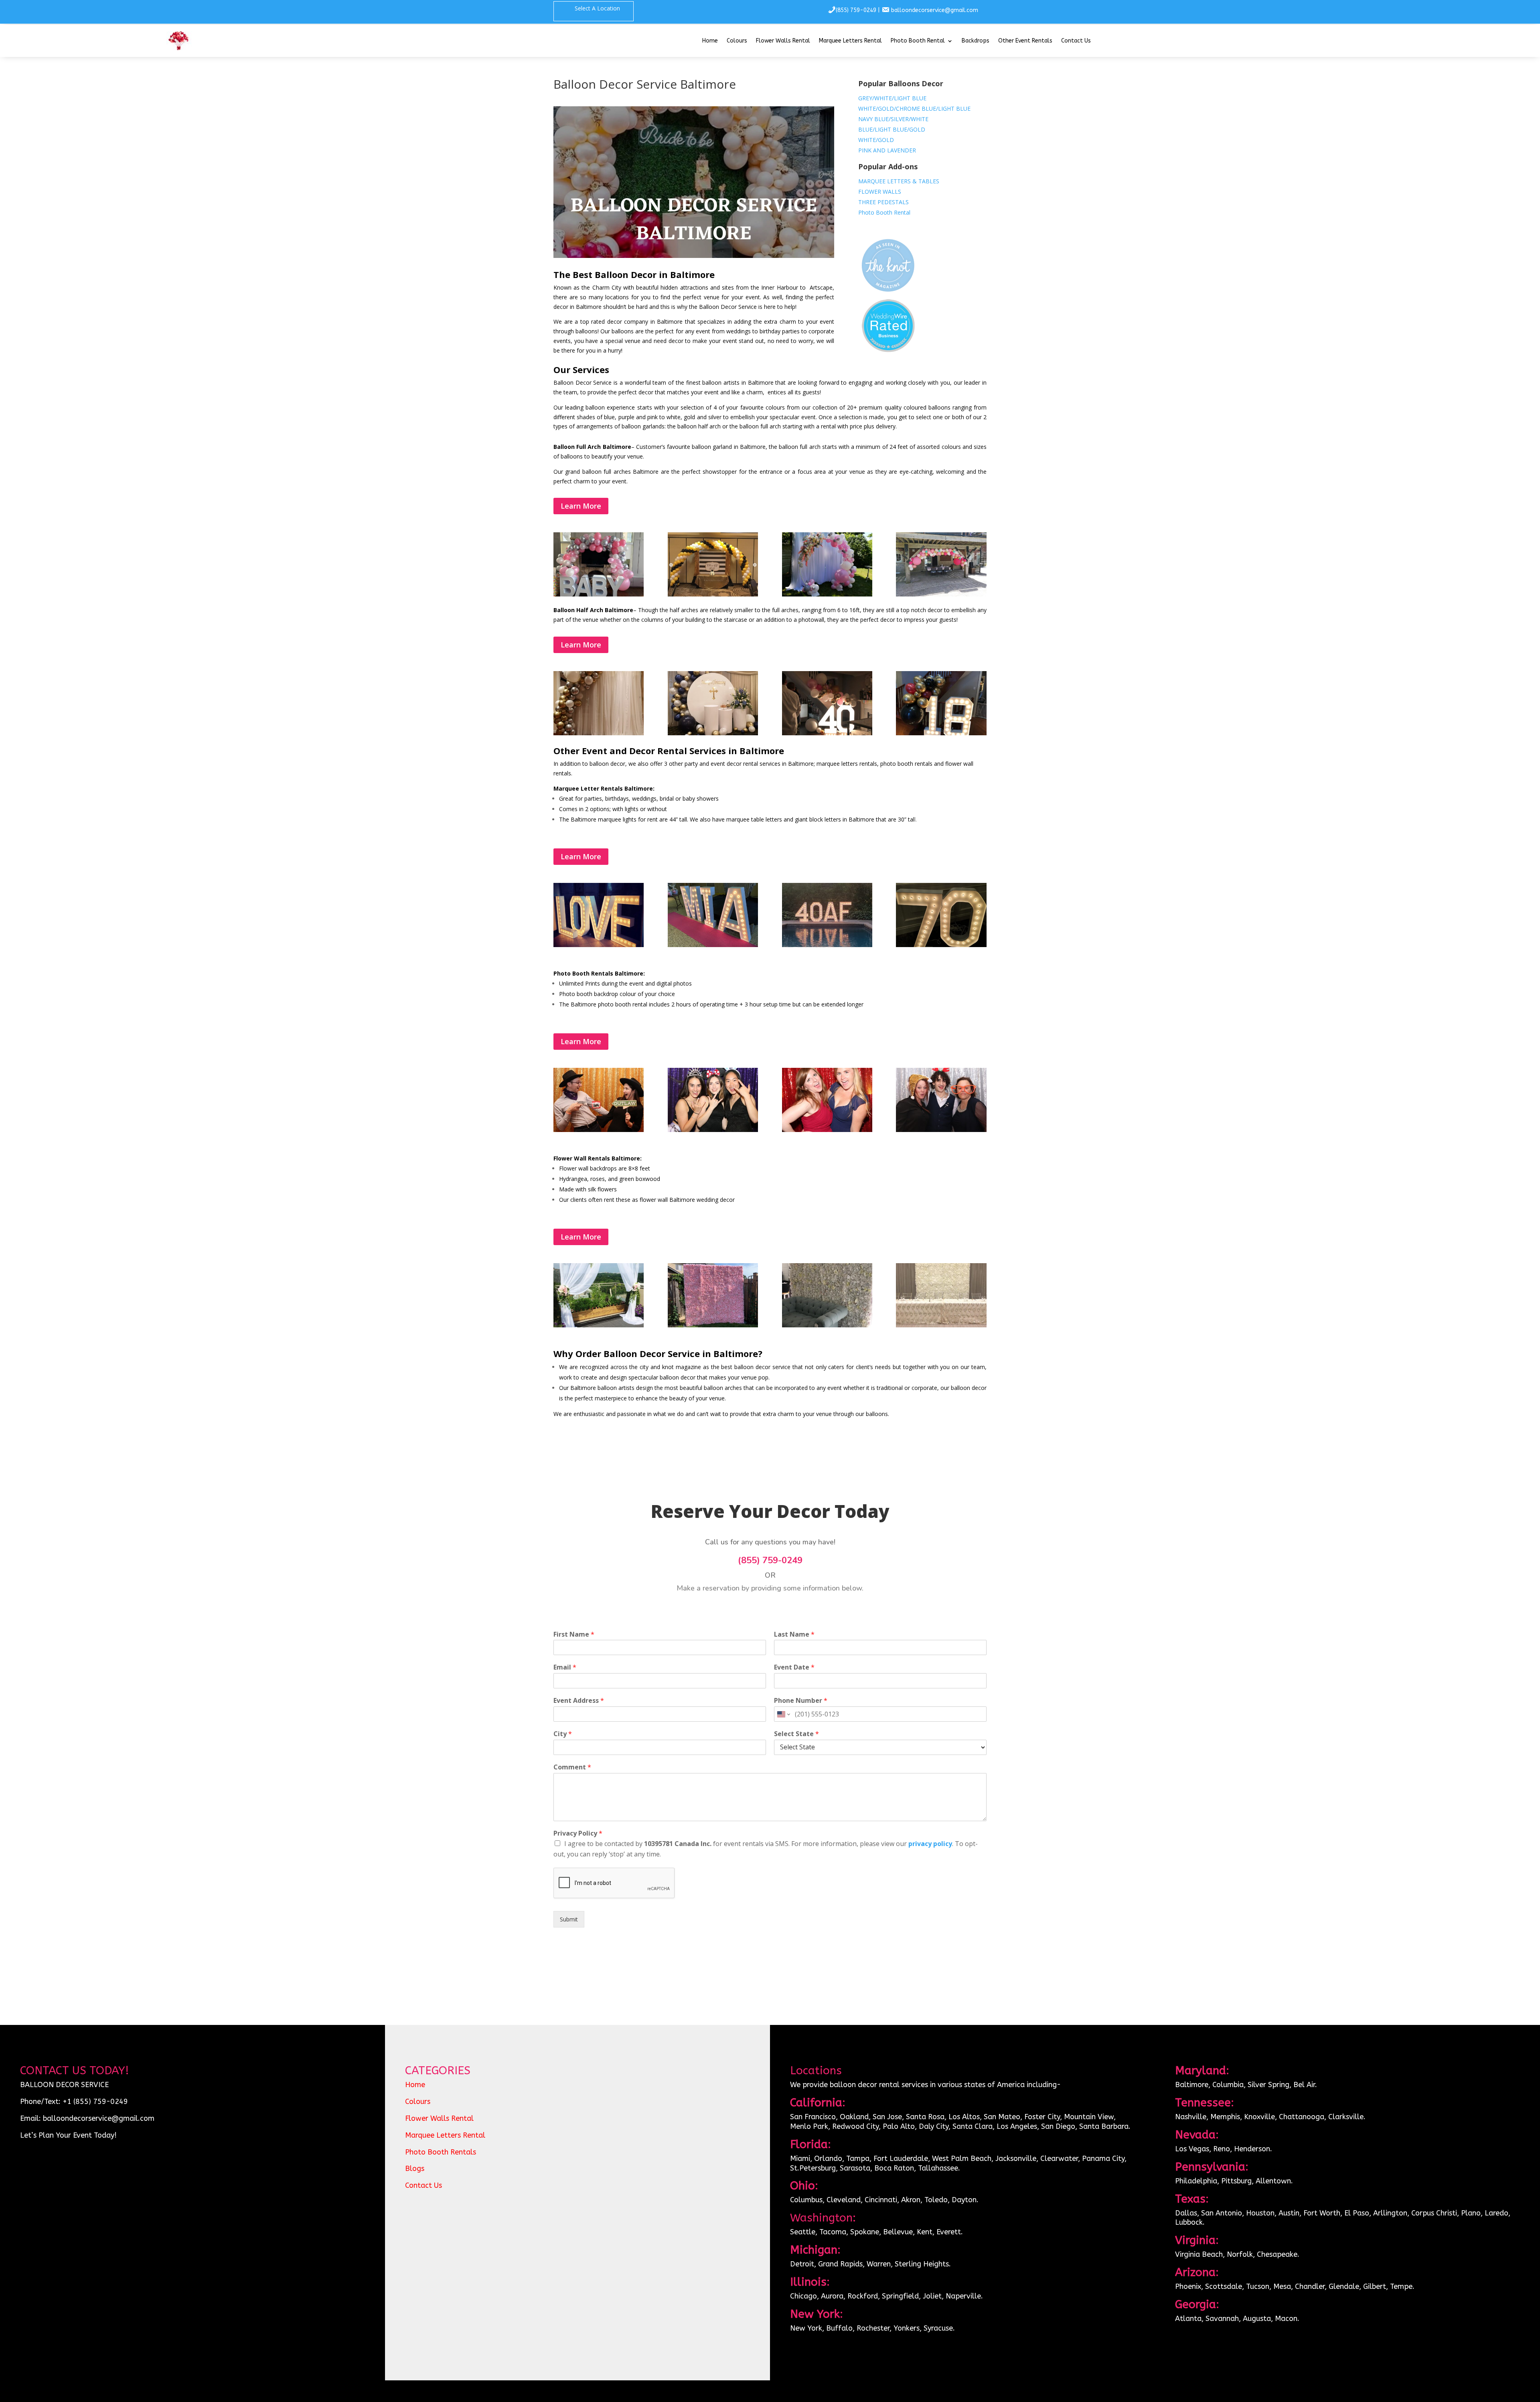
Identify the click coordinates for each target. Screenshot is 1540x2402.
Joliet (932, 2296)
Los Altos (964, 2117)
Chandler (1310, 2286)
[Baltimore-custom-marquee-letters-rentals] (713, 945)
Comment (572, 1767)
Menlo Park (809, 2126)
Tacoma (833, 2232)
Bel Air (1304, 2085)
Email (565, 1667)
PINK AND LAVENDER (887, 150)
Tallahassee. (939, 2168)
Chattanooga (1302, 2117)
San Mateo (1002, 2117)
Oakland (854, 2117)
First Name (574, 1634)
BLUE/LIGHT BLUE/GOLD (892, 129)
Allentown (1273, 2181)
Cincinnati (881, 2200)
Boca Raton (894, 2168)
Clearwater (1059, 2159)
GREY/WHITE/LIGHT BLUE (892, 98)
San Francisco (813, 2117)
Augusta (1257, 2319)
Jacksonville (1016, 2159)
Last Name (794, 1634)
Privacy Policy (578, 1833)
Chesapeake (1277, 2254)
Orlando (828, 2159)
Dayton (964, 2200)
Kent (925, 2232)
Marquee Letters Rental (850, 41)
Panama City (1103, 2159)
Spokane (865, 2232)
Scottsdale (1224, 2286)
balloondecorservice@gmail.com (935, 10)
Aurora (832, 2296)
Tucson (1258, 2286)
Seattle (803, 2232)
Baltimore (1192, 2085)
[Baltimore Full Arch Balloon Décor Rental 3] (941, 594)
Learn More (581, 506)
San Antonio (1222, 2213)
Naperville (963, 2296)
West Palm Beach (962, 2159)
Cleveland (844, 2200)
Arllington (1390, 2213)
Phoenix (1188, 2286)
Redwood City (855, 2126)
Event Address (579, 1701)
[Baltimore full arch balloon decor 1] (599, 594)
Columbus (806, 2200)
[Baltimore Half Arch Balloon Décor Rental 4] (827, 733)
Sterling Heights (922, 2264)
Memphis (1225, 2117)
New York (806, 2328)
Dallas (1186, 2213)
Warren (879, 2264)
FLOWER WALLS (880, 192)
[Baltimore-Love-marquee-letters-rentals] (599, 945)
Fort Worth (1322, 2213)
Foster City (1042, 2117)
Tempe (1401, 2286)
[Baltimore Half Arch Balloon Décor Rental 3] (713, 733)
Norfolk (1240, 2254)
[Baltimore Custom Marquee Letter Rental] (827, 945)
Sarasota (855, 2168)
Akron (911, 2200)
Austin (1289, 2213)
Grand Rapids (840, 2264)
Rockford (863, 2296)
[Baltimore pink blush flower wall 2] (713, 1325)
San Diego (1058, 2126)
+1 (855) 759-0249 (95, 2102)
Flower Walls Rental (783, 41)
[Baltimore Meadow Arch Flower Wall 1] (599, 1325)
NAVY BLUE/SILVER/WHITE (893, 119)
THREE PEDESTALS (883, 202)
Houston (1260, 2213)
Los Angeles (1017, 2126)
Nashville (1191, 2117)
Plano (1471, 2213)
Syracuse (938, 2328)
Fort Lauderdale (901, 2159)
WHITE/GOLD (876, 140)
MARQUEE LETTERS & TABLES (899, 181)
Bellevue (898, 2232)
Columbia (1228, 2085)
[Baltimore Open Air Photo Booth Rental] (713, 1130)
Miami (800, 2159)
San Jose (887, 2117)
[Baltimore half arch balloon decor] (599, 733)
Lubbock (1189, 2222)
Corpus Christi (1434, 2213)
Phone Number (801, 1701)
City (563, 1734)
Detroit (802, 2264)
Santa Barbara (1104, 2126)
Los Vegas (1192, 2149)
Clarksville (1346, 2117)
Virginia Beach (1199, 2254)
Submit (569, 1919)
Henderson (1252, 2149)
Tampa (858, 2159)
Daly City (933, 2126)
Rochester (873, 2328)
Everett (949, 2232)
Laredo (1496, 2213)
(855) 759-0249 (856, 10)
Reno (1222, 2149)
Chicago (803, 2296)
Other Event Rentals (1025, 41)
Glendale (1344, 2286)
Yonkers (907, 2328)
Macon (1286, 2319)
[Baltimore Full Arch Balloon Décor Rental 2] (827, 594)
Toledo (936, 2200)
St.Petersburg (813, 2168)
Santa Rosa (925, 2117)
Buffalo (839, 2328)
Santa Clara (973, 2126)
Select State (796, 1734)
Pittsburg (1236, 2181)
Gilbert (1375, 2286)
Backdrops (976, 41)
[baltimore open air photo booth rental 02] (599, 1130)
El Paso (1357, 2213)
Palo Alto (899, 2126)
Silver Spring (1268, 2085)
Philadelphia (1196, 2181)
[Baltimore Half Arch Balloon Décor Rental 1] (941, 733)
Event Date (794, 1667)
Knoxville (1259, 2117)
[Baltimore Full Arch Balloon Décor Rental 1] (713, 594)
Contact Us (1076, 41)
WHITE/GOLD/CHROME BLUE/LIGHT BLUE (914, 109)
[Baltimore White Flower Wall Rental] (941, 1325)
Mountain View (1089, 2117)
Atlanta (1188, 2319)
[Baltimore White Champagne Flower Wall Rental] (827, 1325)
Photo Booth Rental (918, 41)
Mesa (1282, 2286)
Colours (737, 41)
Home (710, 41)
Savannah (1222, 2319)
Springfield (900, 2296)
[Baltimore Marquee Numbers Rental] (941, 945)
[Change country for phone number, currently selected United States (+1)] (783, 1714)
